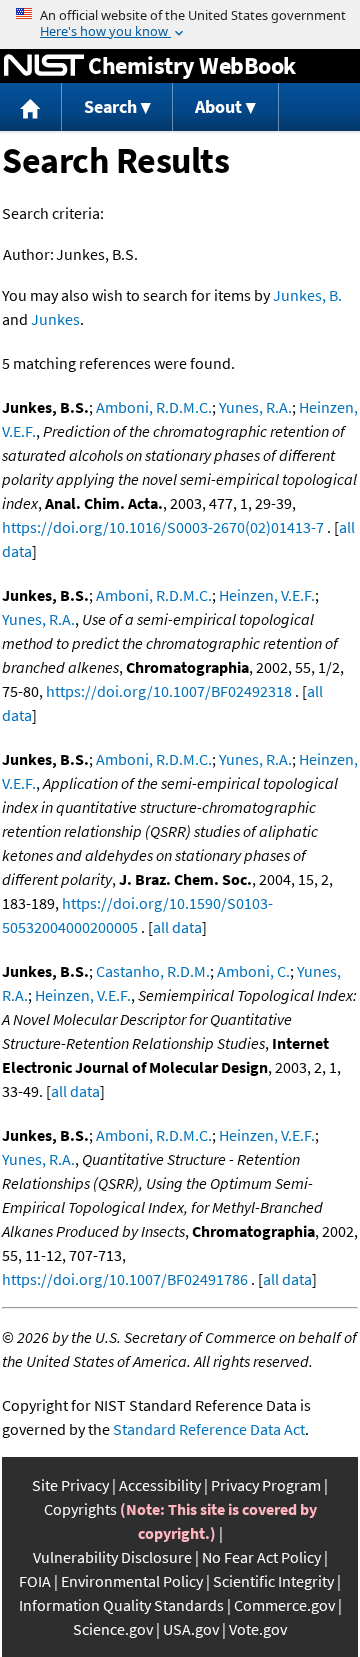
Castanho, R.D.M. (153, 971)
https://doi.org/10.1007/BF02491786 (125, 1279)
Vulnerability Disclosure (112, 1557)
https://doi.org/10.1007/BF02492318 (169, 691)
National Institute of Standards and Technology (44, 66)
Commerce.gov (284, 1605)
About (218, 106)
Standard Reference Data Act (209, 1429)
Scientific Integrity (273, 1581)
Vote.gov (258, 1629)
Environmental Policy (132, 1581)
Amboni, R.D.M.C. (154, 407)
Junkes (55, 319)
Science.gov (113, 1629)
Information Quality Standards (121, 1605)
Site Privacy (70, 1485)
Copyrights (80, 1509)
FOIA (35, 1581)
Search (110, 106)
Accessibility (160, 1485)
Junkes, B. (307, 295)
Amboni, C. (253, 971)
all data (177, 927)
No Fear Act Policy (261, 1557)
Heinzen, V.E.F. (267, 595)
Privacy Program (266, 1485)
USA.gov (191, 1629)
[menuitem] (31, 107)
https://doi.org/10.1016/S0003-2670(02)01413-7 (163, 527)
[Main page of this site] (31, 107)
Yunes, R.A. (255, 407)
